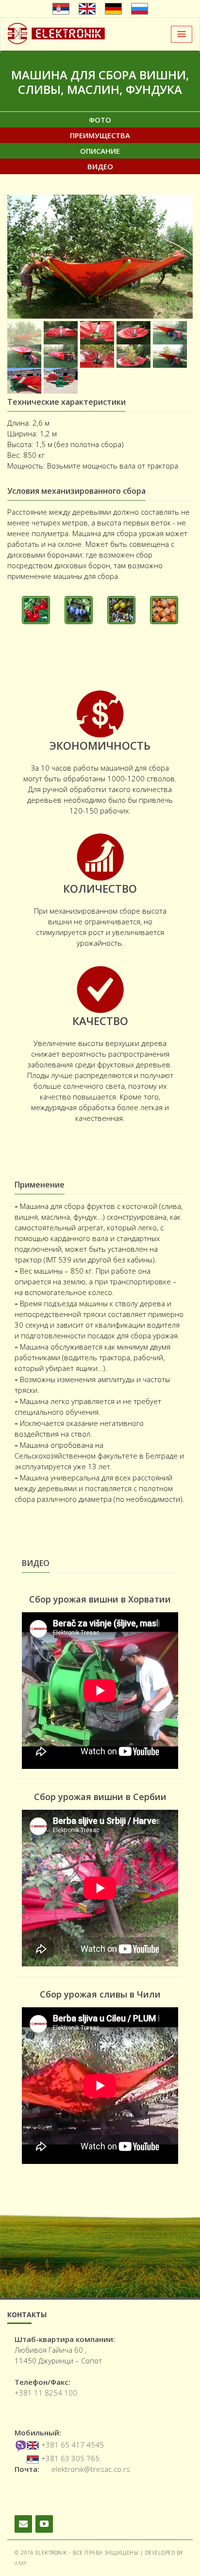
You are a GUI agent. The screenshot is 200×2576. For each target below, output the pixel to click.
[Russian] (140, 9)
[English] (87, 9)
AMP (21, 2563)
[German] (113, 9)
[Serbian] (61, 9)
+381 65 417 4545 (73, 2445)
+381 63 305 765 (70, 2458)
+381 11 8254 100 (46, 2393)
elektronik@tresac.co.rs (91, 2469)
